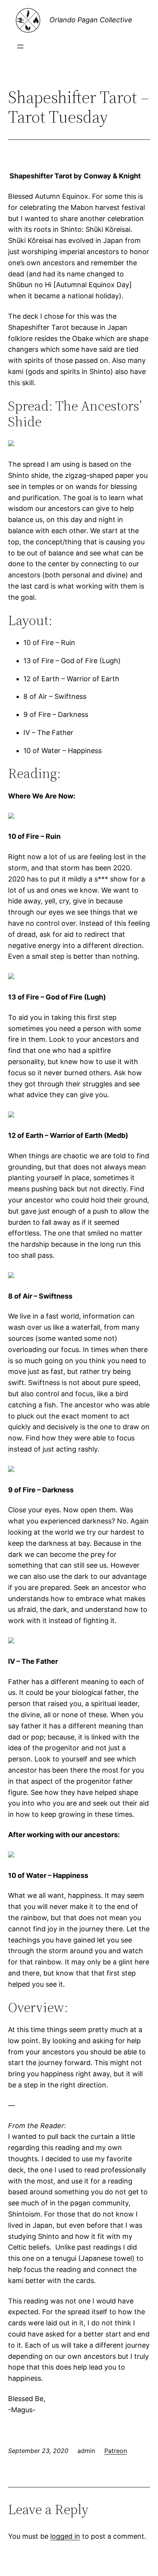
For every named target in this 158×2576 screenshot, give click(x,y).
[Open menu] (20, 47)
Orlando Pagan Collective (91, 20)
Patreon (116, 2451)
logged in (65, 2536)
